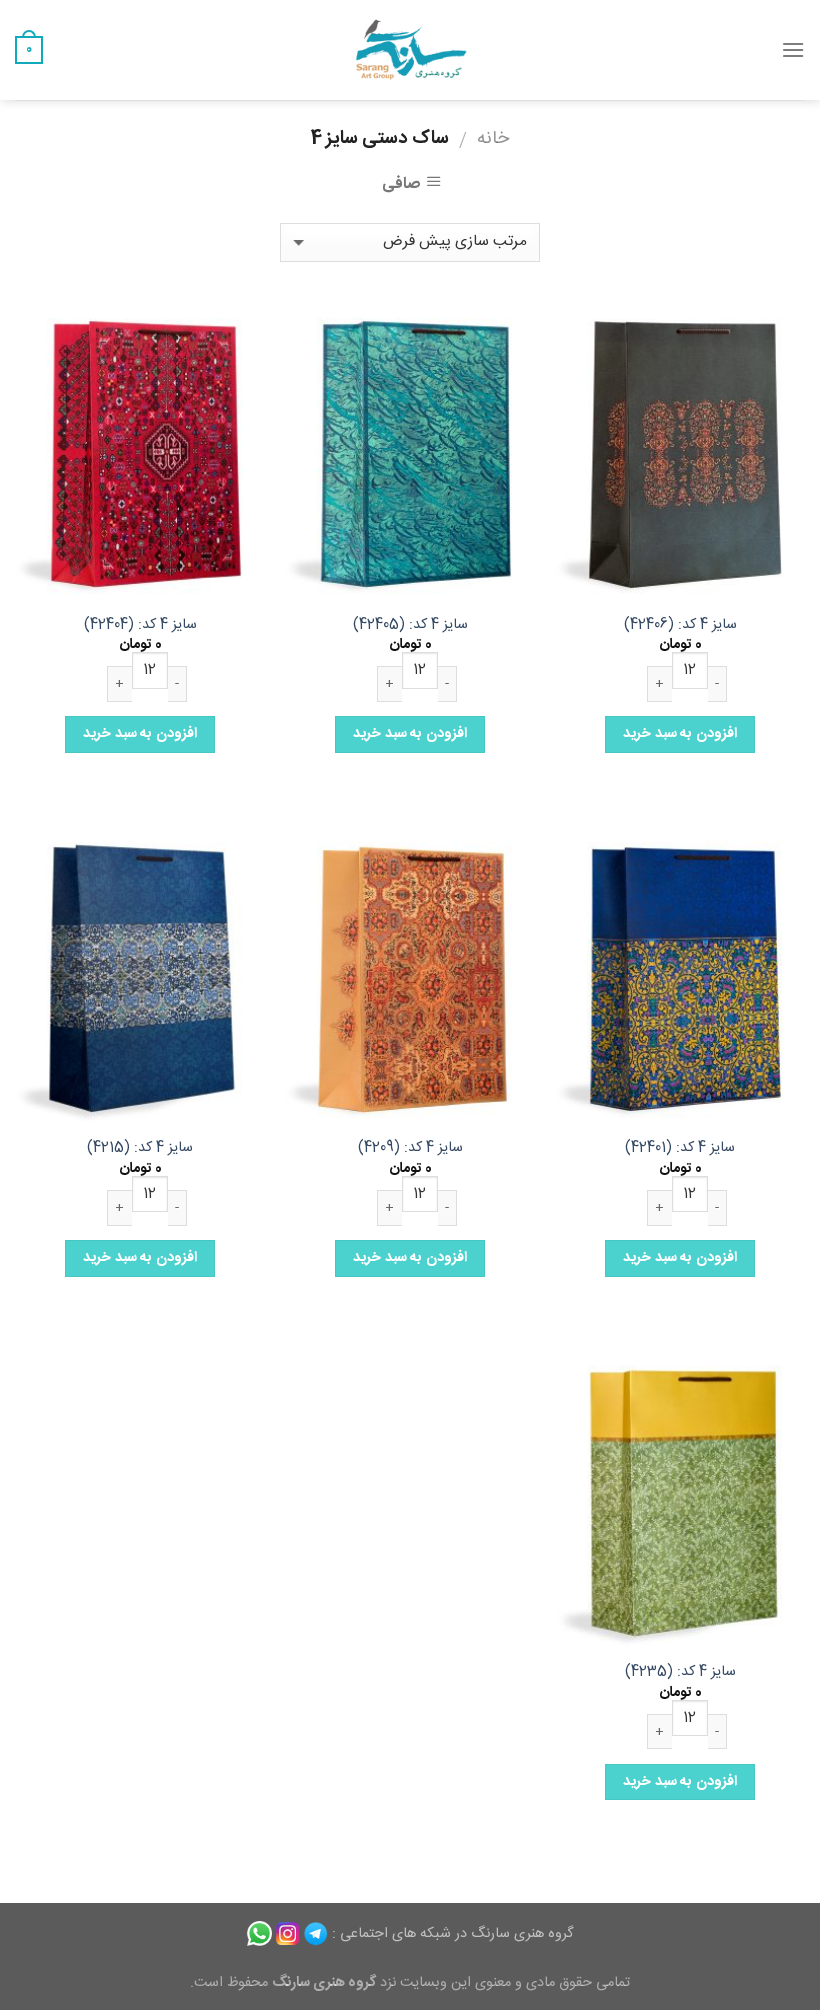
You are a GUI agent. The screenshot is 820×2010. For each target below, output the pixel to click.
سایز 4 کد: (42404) (140, 625)
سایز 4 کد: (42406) (680, 625)
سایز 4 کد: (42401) (680, 1148)
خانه (493, 139)
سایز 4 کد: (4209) (410, 1148)
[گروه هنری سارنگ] (410, 50)
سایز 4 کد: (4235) (680, 1672)
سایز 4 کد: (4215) (140, 1148)
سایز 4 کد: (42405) (410, 625)
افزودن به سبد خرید (679, 734)
